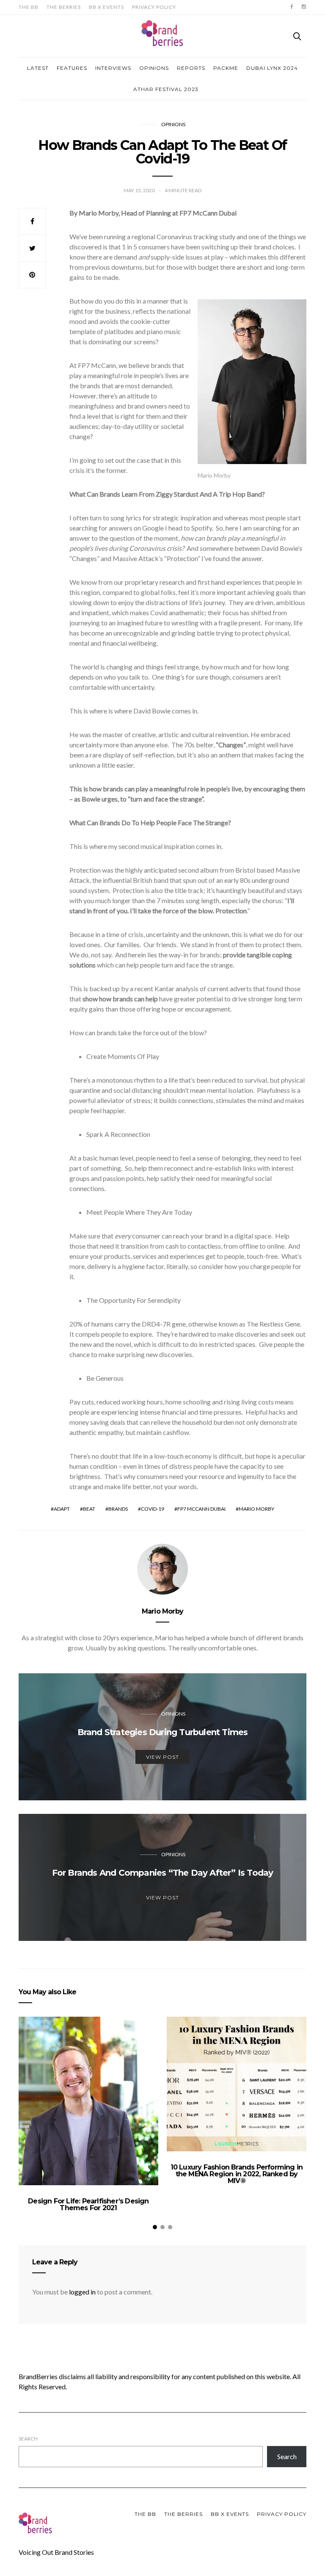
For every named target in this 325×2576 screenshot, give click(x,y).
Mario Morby (256, 1509)
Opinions (154, 68)
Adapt (62, 1509)
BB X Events (106, 7)
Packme (226, 68)
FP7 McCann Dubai (201, 1509)
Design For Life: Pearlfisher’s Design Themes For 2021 (88, 2204)
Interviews (113, 68)
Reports (191, 68)
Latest (38, 68)
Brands (118, 1509)
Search (28, 2439)
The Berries (64, 7)
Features (72, 68)
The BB (29, 7)
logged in (82, 2292)
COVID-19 (153, 1509)
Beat (89, 1509)
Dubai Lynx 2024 (272, 68)
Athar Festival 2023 (166, 89)
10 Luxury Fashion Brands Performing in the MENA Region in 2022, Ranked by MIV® (237, 2174)
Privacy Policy (154, 7)
